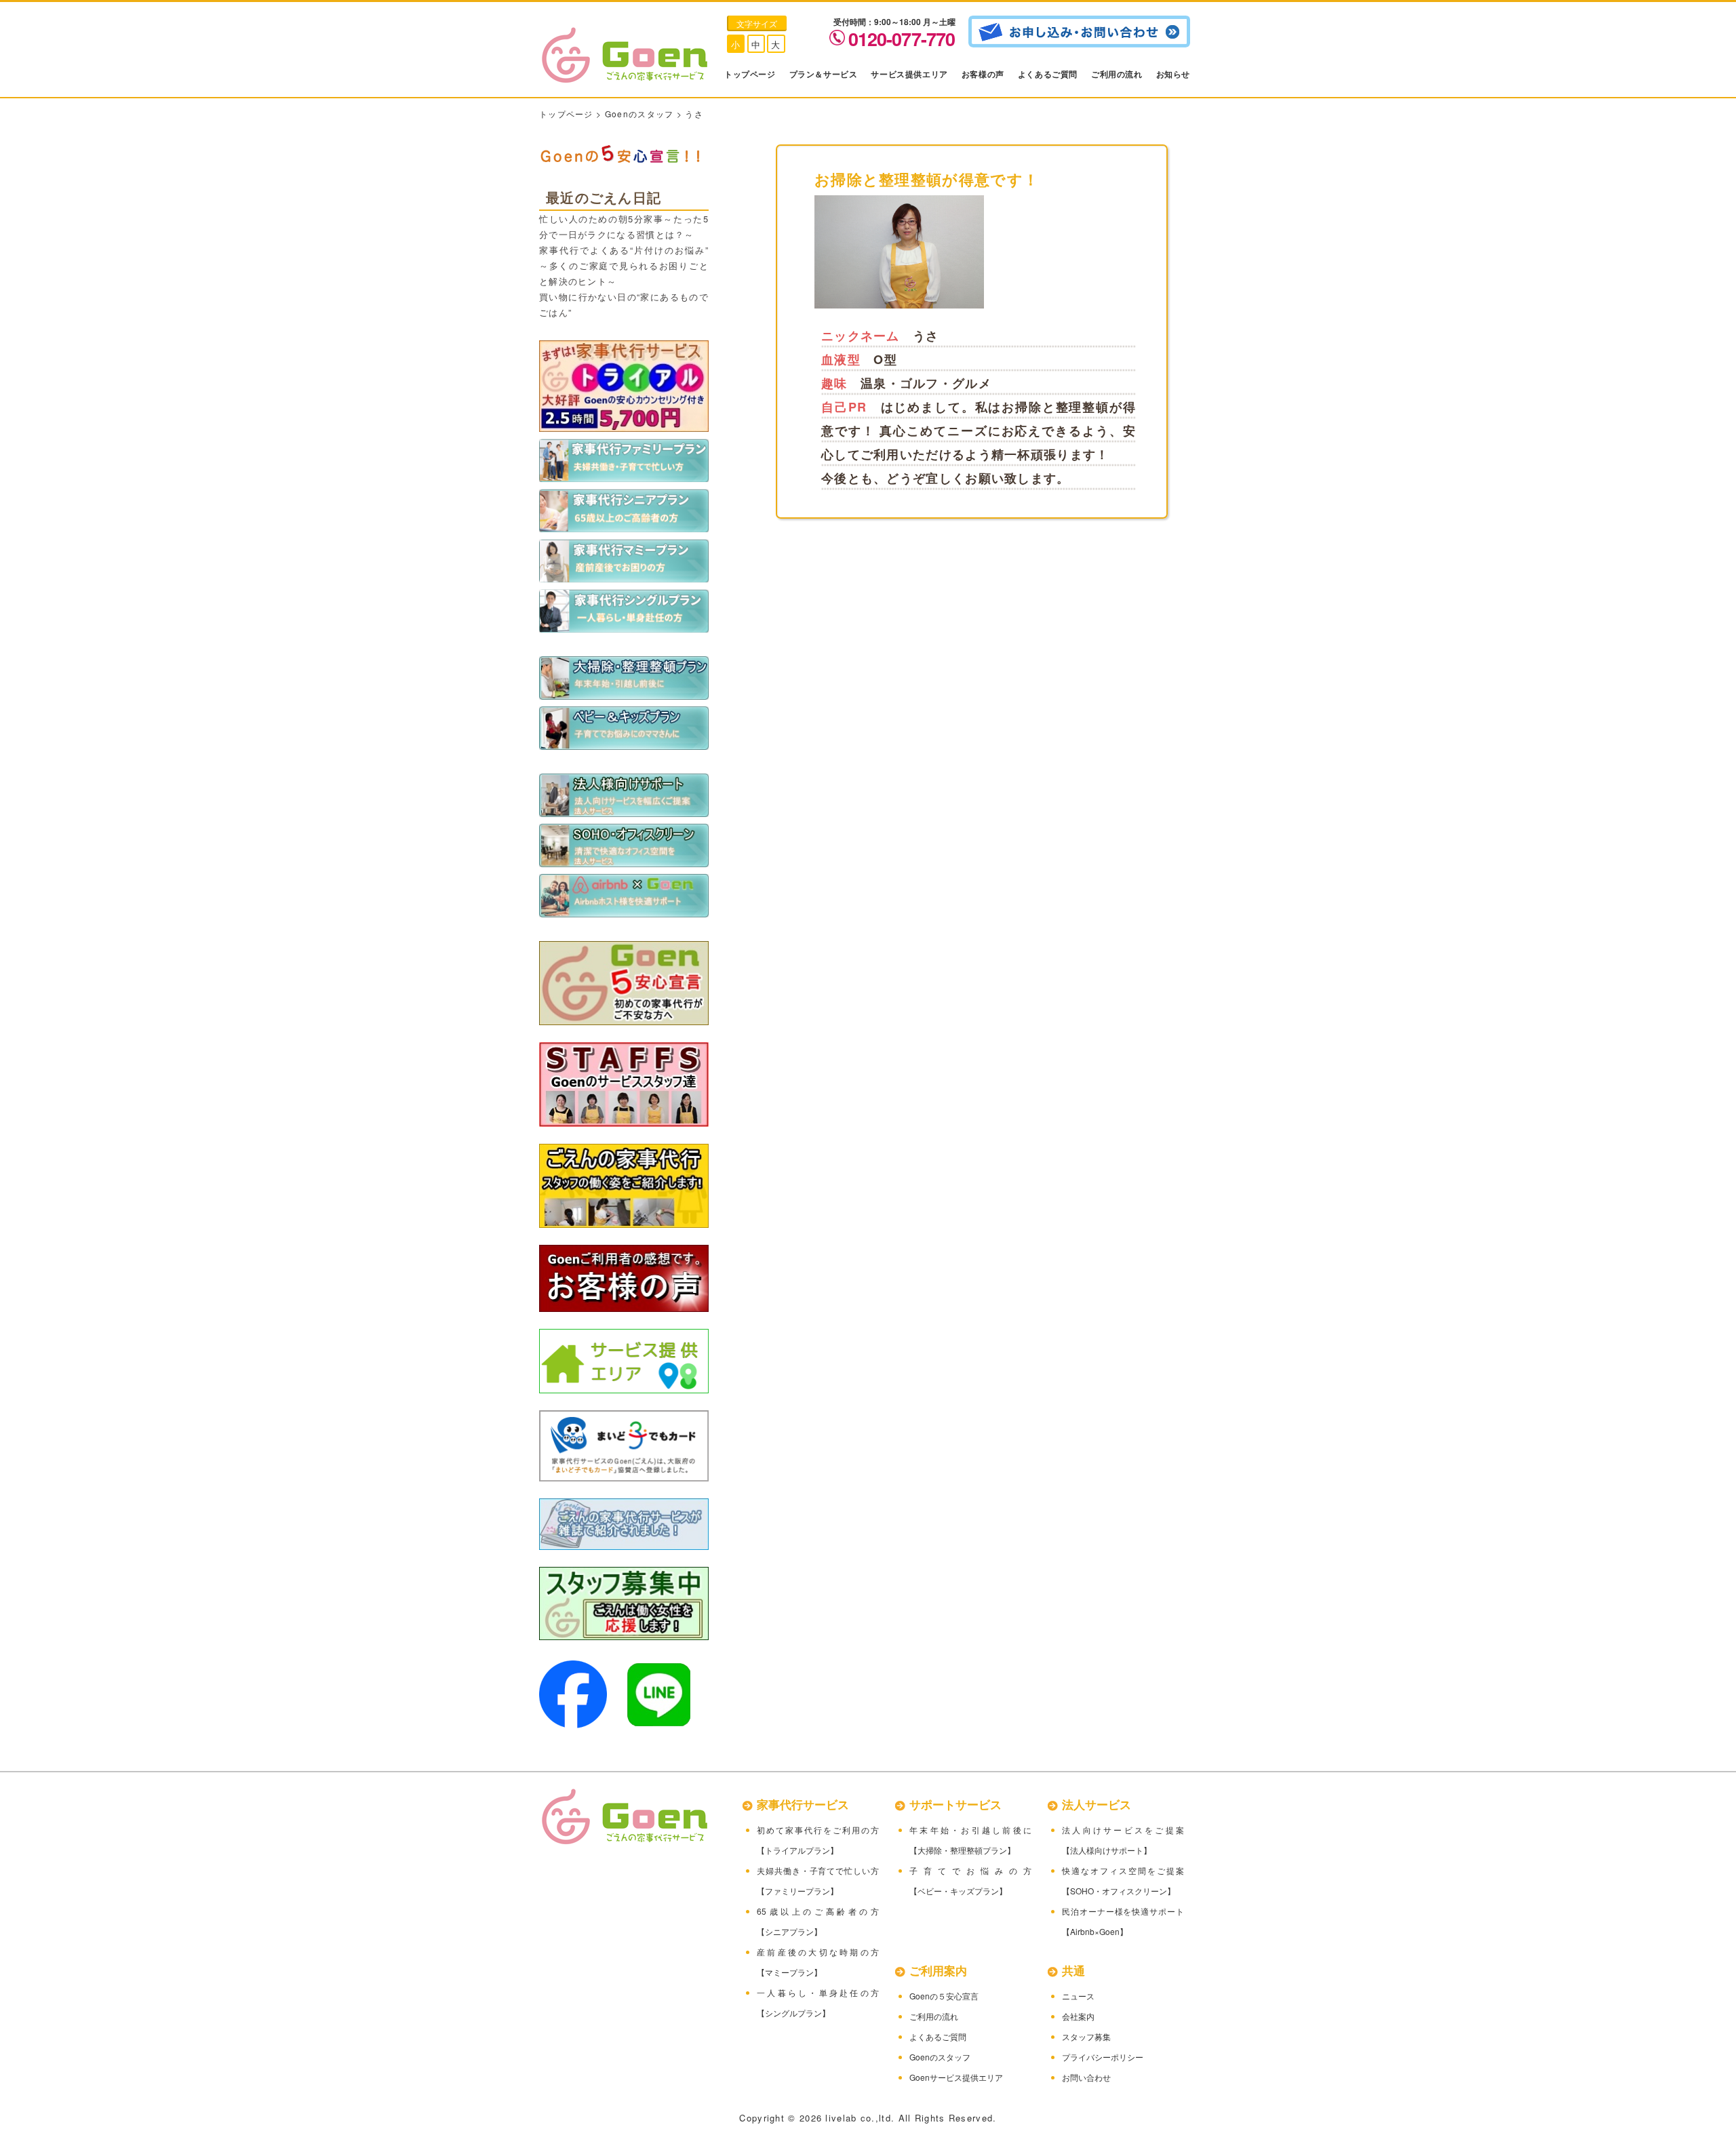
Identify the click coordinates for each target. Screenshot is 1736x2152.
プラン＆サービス (824, 74)
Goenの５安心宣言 (944, 1996)
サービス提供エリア (909, 74)
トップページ (750, 74)
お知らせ (1173, 74)
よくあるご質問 (1048, 74)
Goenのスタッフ (639, 114)
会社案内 (1078, 2016)
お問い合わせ (1086, 2077)
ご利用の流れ (1117, 74)
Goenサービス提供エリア (956, 2077)
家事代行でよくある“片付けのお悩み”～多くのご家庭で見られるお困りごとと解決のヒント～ (624, 265)
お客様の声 (983, 74)
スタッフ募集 (1086, 2036)
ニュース (1078, 1996)
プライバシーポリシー (1103, 2057)
